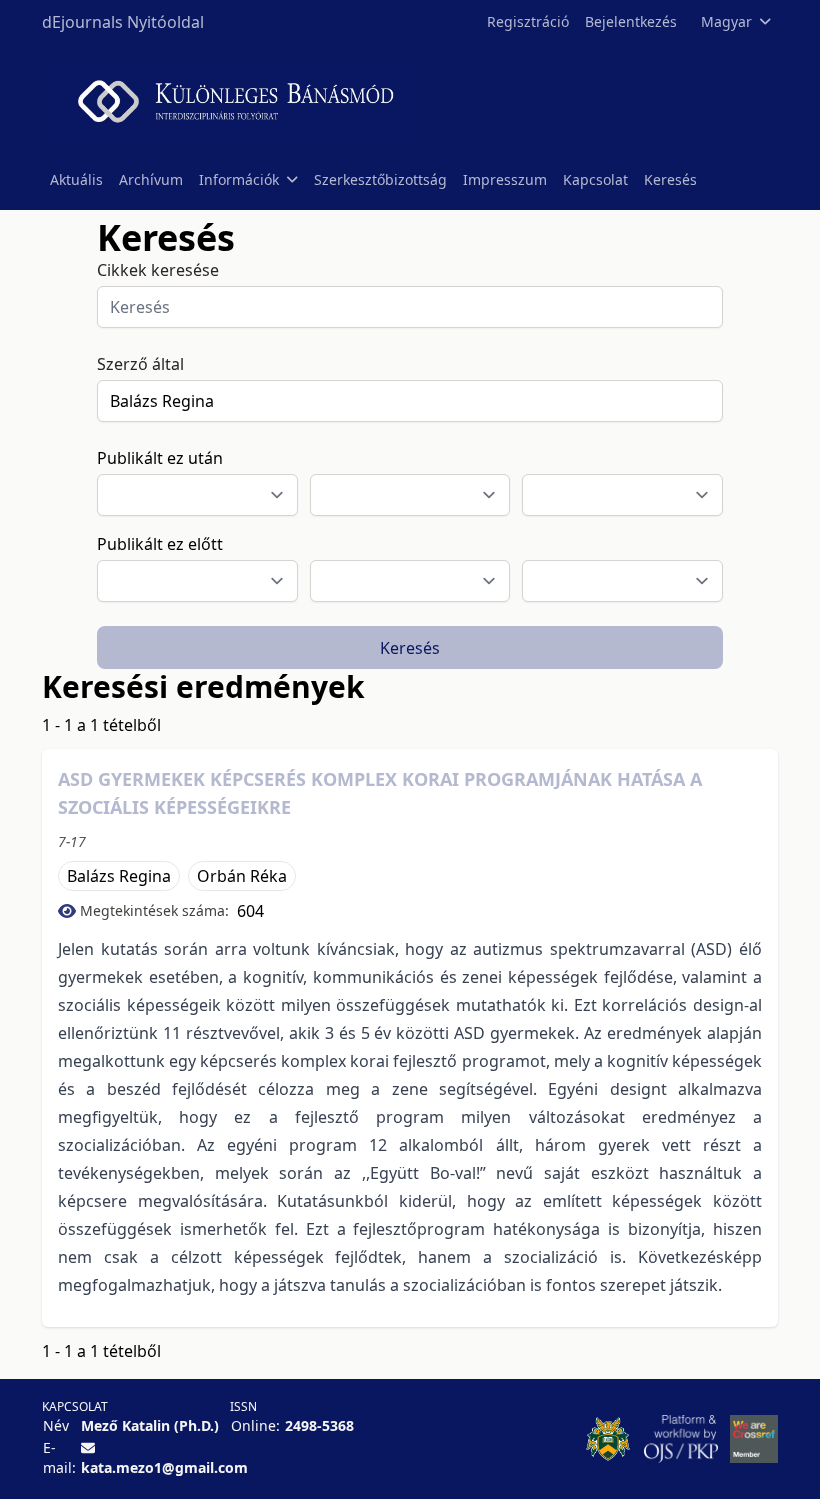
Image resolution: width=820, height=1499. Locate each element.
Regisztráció (528, 21)
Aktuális (76, 179)
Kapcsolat (595, 179)
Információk (239, 179)
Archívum (151, 179)
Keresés (670, 179)
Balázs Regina (119, 876)
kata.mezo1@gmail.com (164, 1467)
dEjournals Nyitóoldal (123, 22)
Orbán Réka (242, 876)
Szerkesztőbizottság (380, 179)
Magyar (726, 21)
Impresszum (505, 179)
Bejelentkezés (631, 21)
